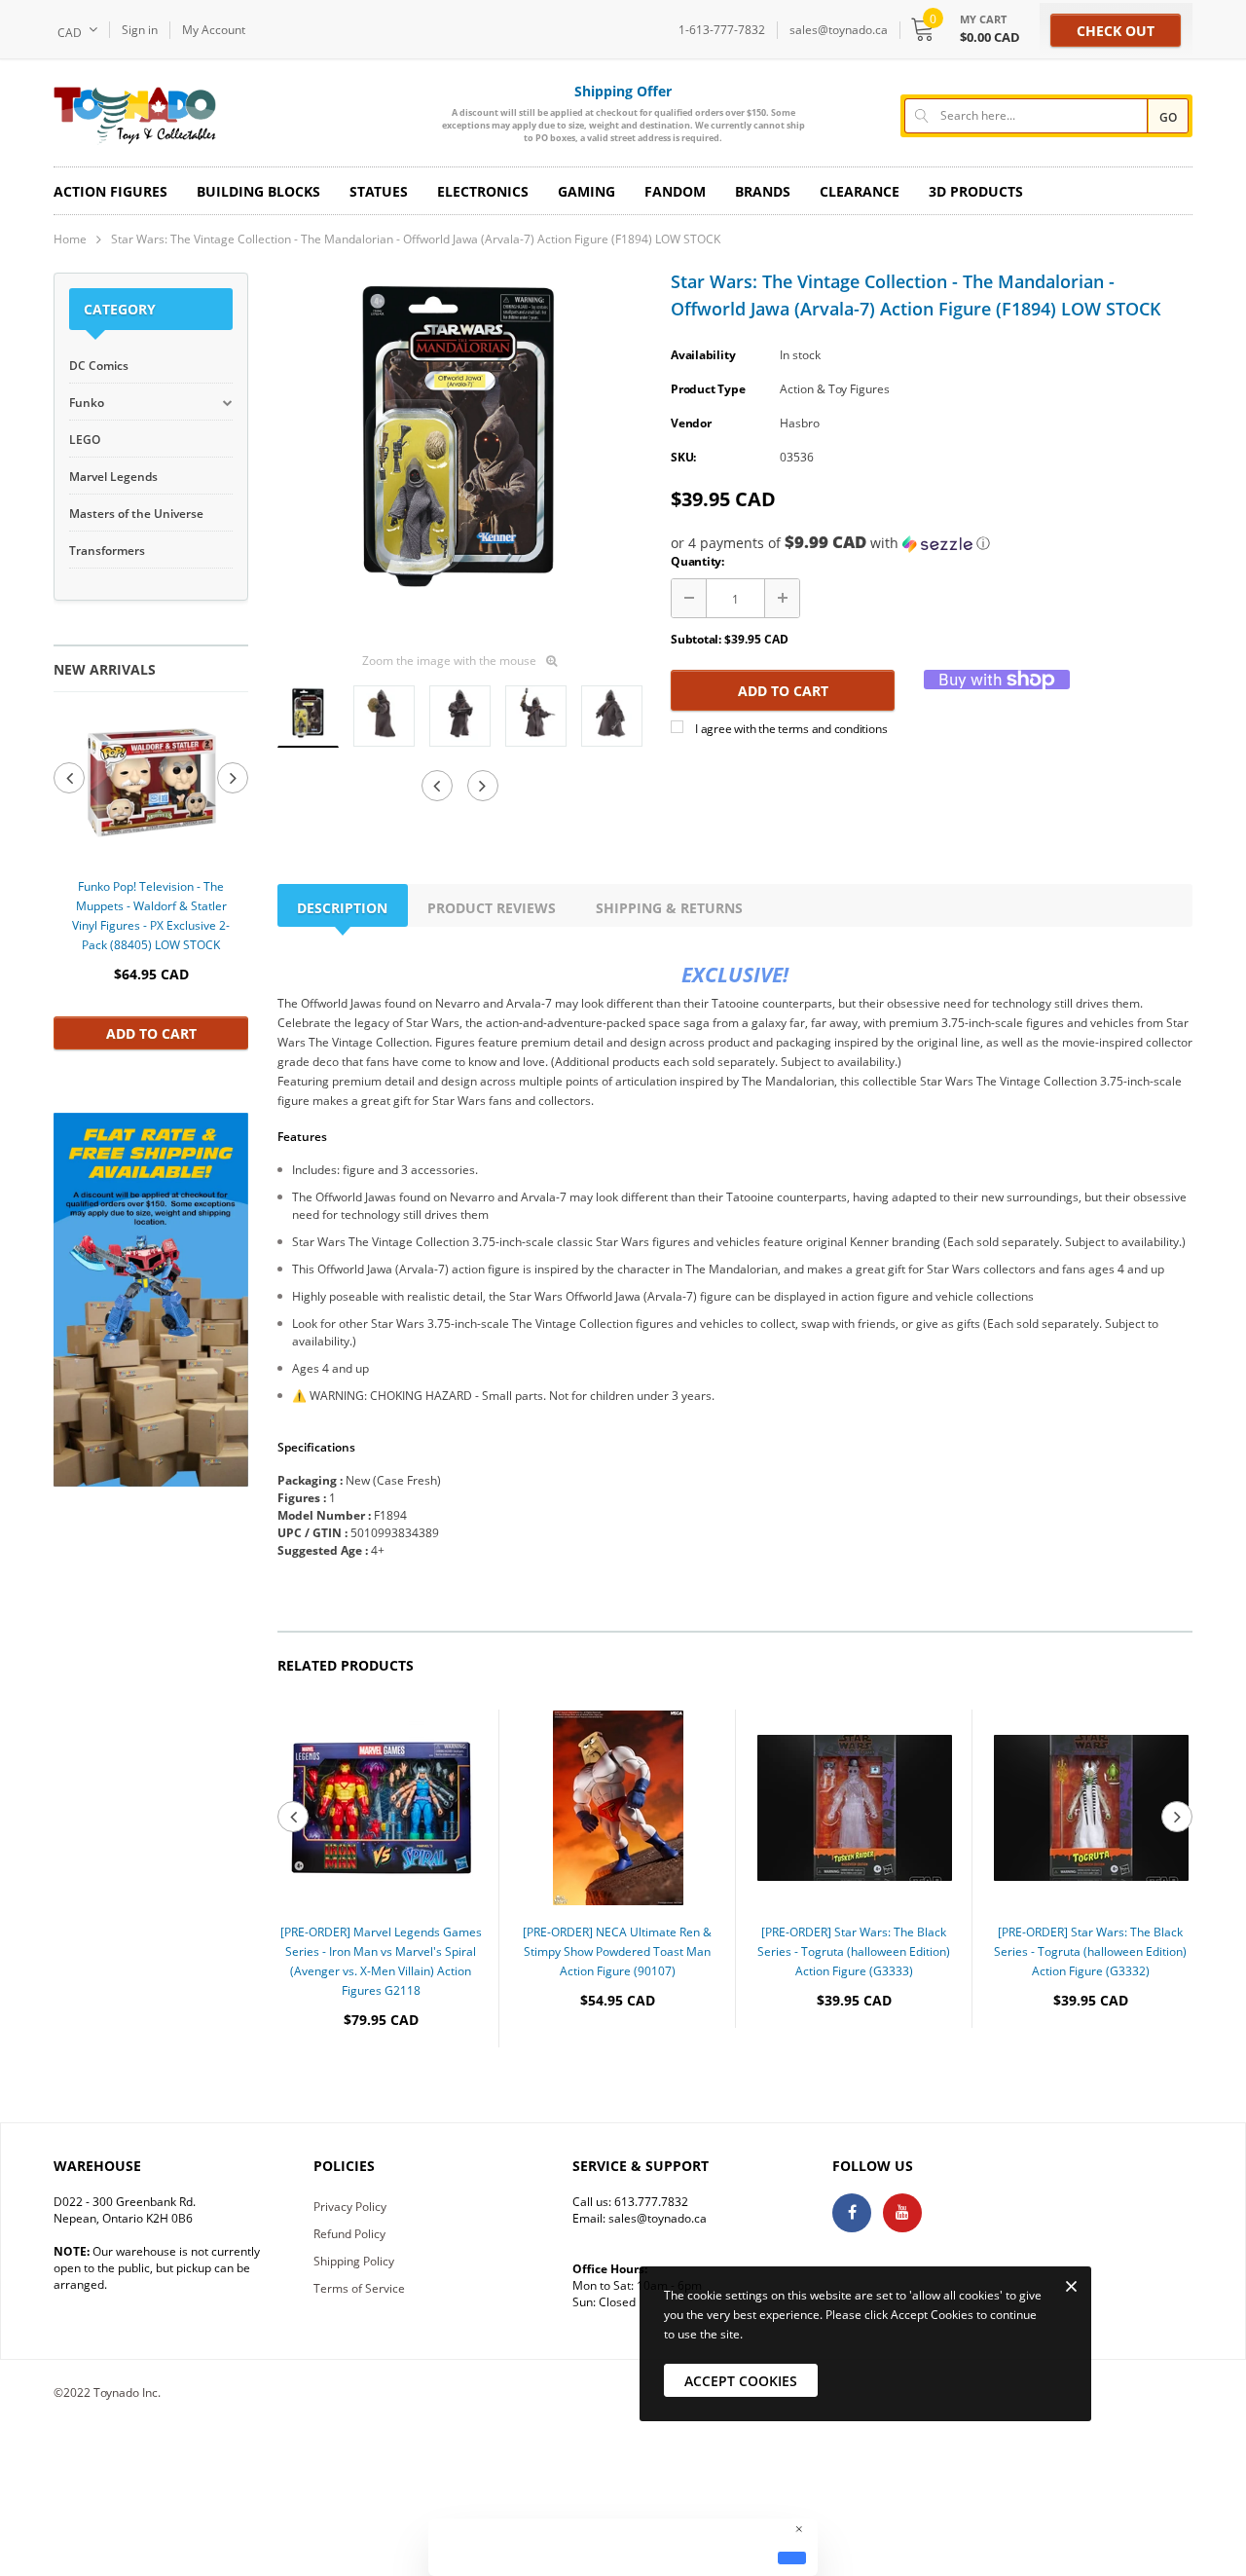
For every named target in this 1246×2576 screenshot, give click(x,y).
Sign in (140, 30)
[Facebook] (852, 2213)
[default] (792, 2558)
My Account (214, 30)
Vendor (691, 423)
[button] (932, 543)
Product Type (708, 389)
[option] (151, 880)
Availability (703, 355)
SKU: (683, 457)
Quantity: (697, 561)
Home (70, 239)
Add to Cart (151, 1033)
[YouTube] (902, 2213)
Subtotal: (696, 639)
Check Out (1116, 31)
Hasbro (800, 423)
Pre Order (381, 2079)
